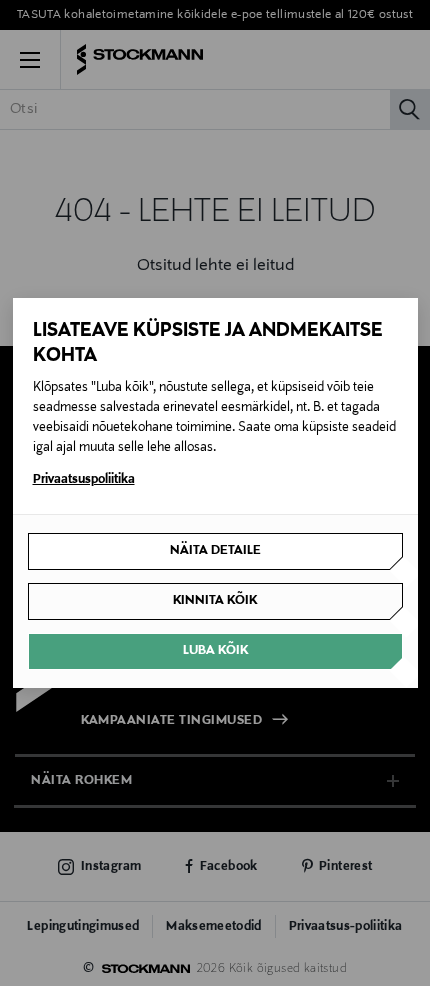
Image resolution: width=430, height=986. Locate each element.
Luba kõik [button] (215, 651)
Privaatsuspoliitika (84, 480)
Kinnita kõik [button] (215, 601)
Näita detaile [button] (215, 551)
